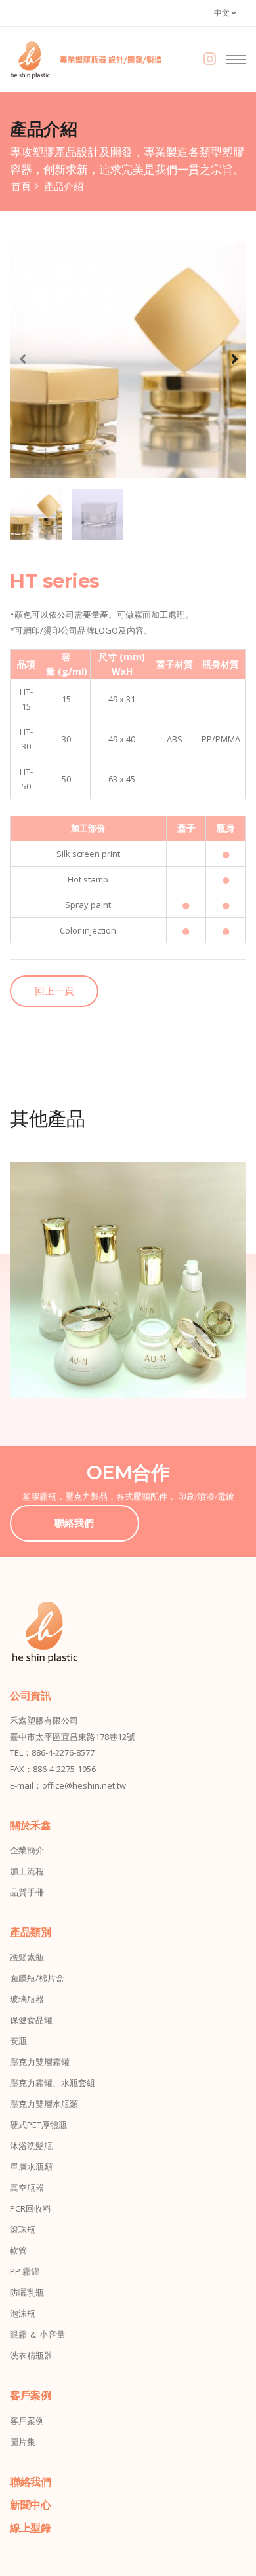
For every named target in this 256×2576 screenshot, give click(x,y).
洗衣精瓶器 (31, 2355)
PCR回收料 (31, 2208)
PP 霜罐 (25, 2271)
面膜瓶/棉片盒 (37, 1978)
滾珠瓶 (23, 2229)
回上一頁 (54, 991)
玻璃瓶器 (27, 1999)
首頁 (21, 186)
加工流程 (27, 1871)
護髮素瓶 (27, 1957)
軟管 (18, 2250)
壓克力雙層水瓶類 (44, 2104)
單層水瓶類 (31, 2167)
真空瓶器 (27, 2188)
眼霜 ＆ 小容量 (37, 2334)
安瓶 (18, 2041)
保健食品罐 (31, 2020)
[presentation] (23, 358)
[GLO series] (128, 1280)
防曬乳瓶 (27, 2292)
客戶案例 (27, 2421)
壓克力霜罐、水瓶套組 (53, 2083)
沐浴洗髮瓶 (31, 2146)
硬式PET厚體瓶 (38, 2125)
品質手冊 (27, 1892)
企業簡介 (27, 1850)
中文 (223, 13)
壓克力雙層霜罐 (40, 2062)
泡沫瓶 (23, 2313)
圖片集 (23, 2442)
